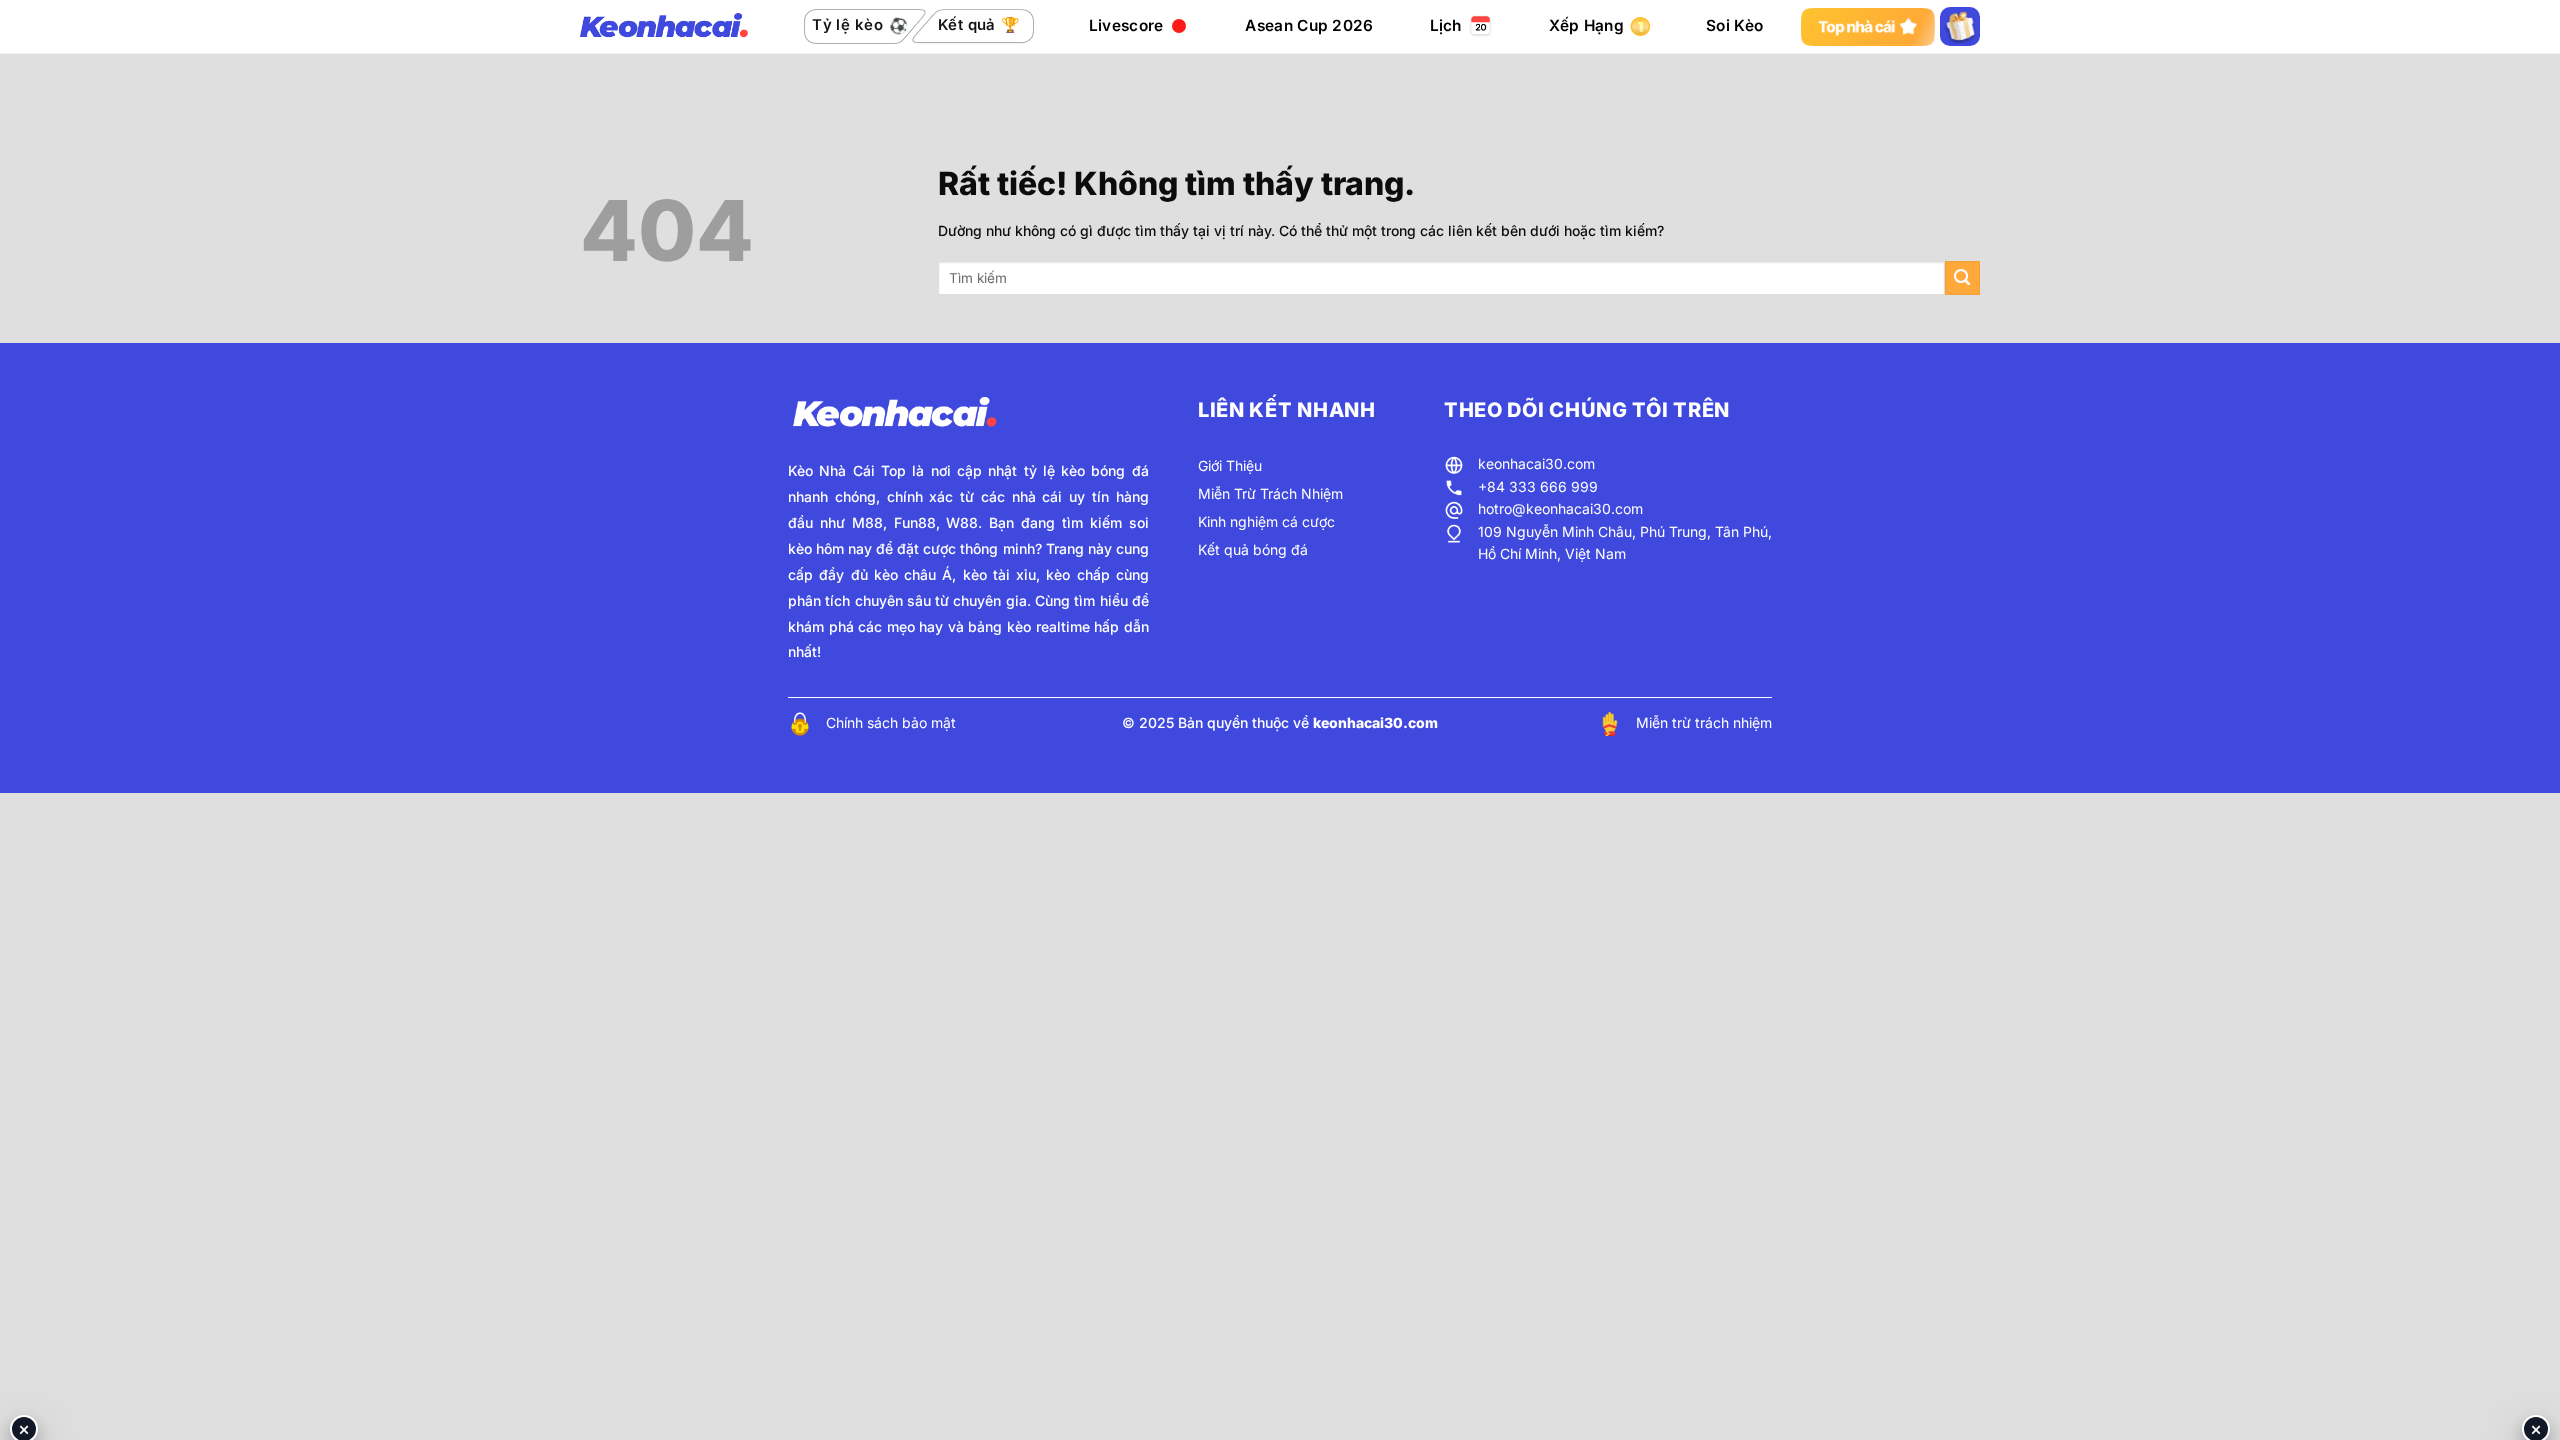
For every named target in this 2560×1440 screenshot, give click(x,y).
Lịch (1446, 25)
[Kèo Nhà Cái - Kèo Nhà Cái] (664, 27)
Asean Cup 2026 (1309, 25)
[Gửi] (1962, 278)
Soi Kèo (1734, 25)
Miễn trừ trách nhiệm (1704, 722)
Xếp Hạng (1586, 25)
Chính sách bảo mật (891, 722)
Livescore (1126, 25)
